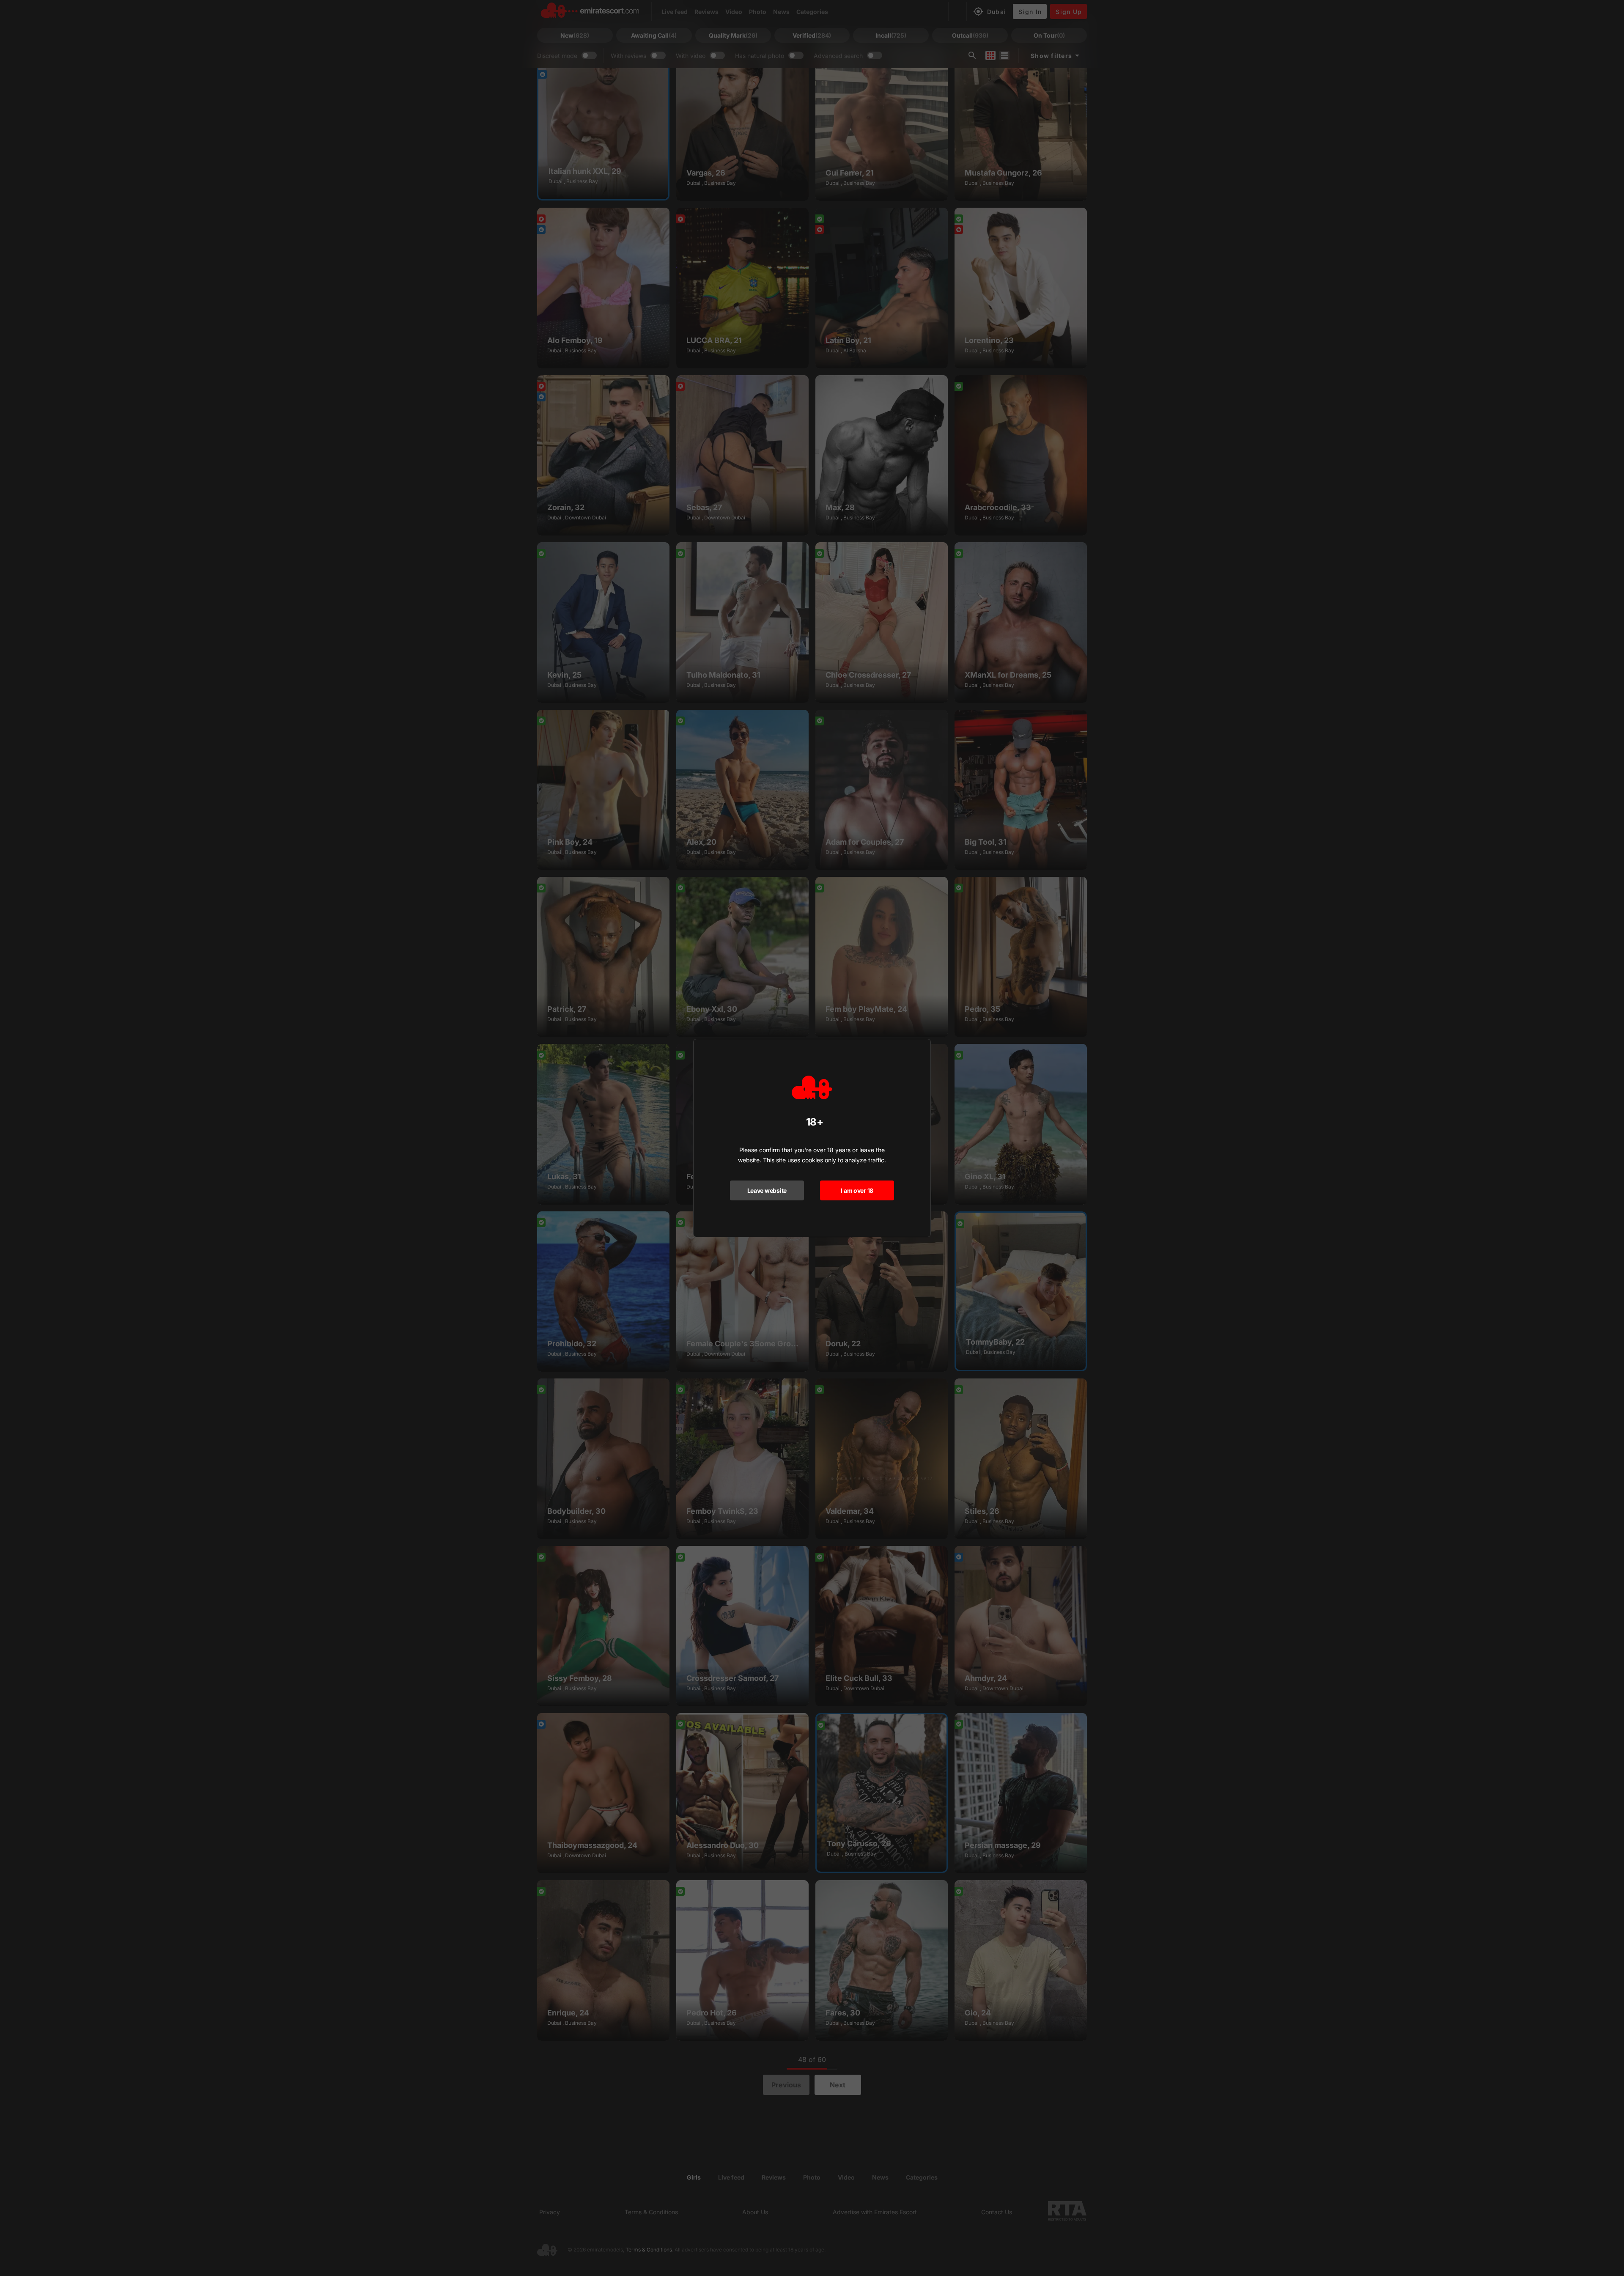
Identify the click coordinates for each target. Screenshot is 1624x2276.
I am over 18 (857, 1190)
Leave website (767, 1190)
